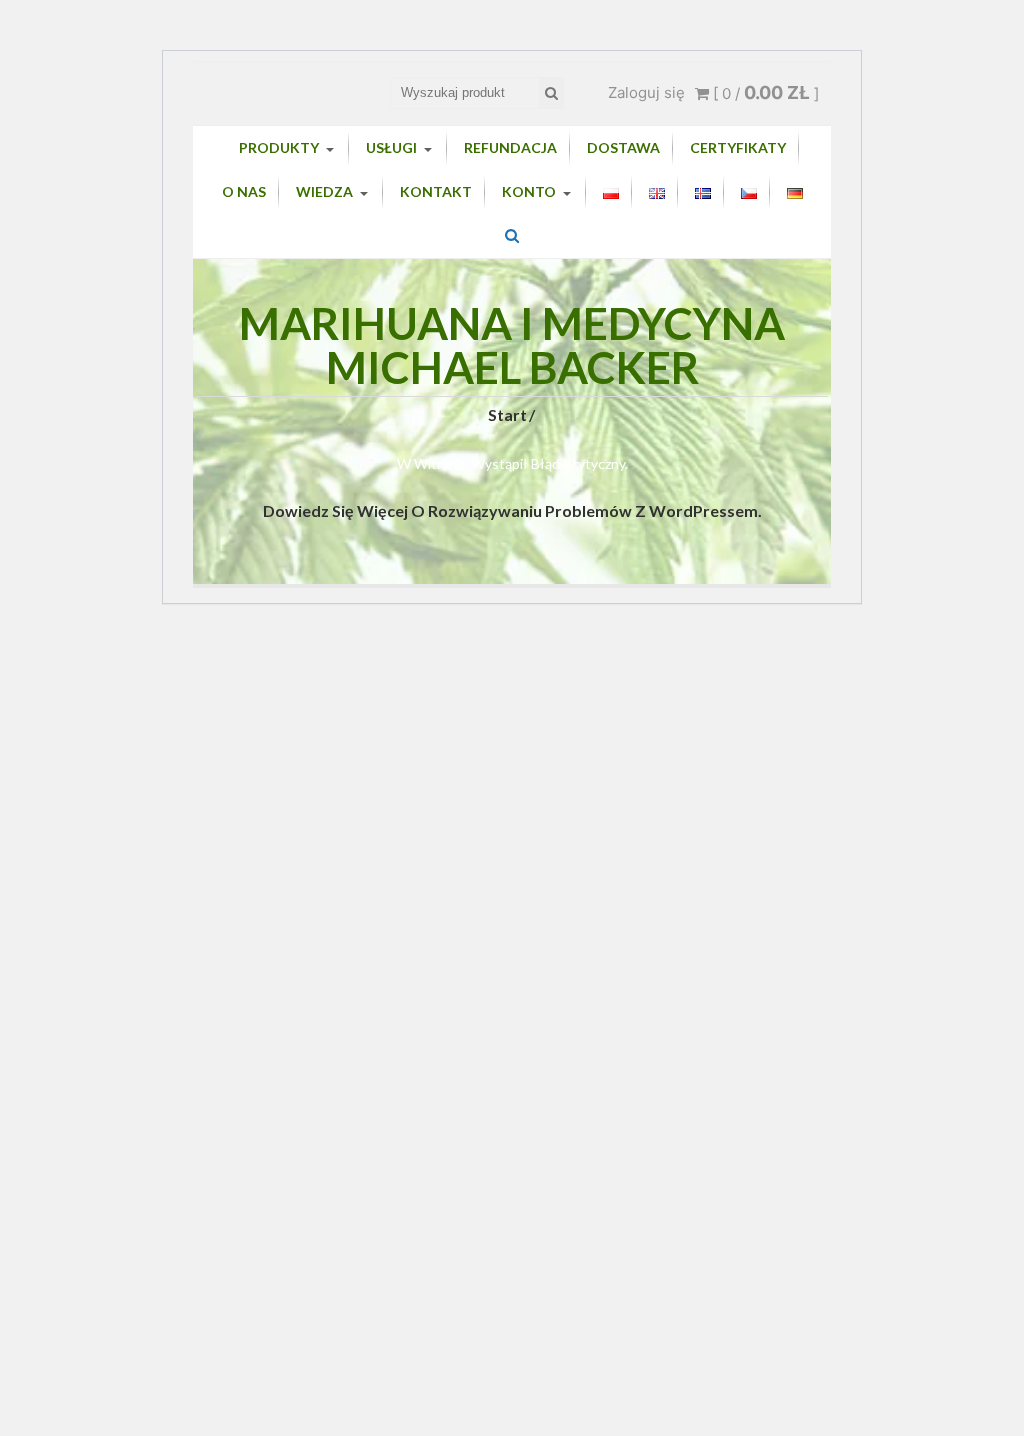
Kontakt (436, 191)
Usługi (391, 147)
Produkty (279, 147)
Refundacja (510, 147)
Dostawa (623, 147)
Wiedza (324, 191)
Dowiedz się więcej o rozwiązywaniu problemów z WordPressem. (512, 510)
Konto (529, 191)
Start (507, 414)
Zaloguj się (646, 92)
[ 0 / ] (764, 93)
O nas (244, 191)
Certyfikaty (738, 147)
